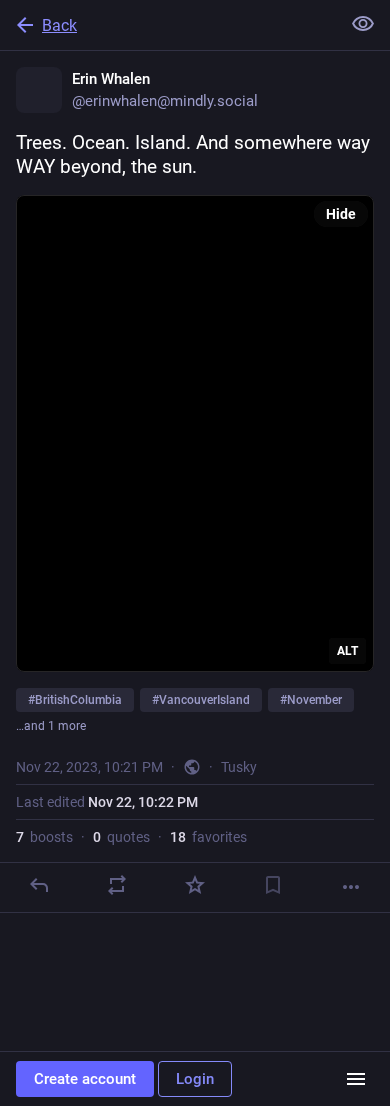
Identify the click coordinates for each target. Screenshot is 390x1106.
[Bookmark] (273, 885)
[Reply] (39, 885)
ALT (347, 651)
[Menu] (356, 1079)
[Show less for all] (363, 24)
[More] (351, 887)
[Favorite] (195, 885)
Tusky (239, 767)
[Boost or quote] (117, 885)
